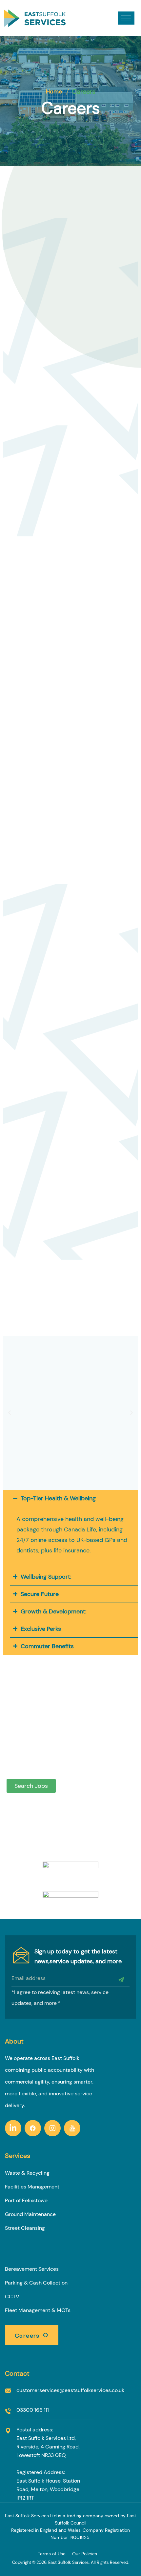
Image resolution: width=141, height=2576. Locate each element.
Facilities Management (32, 2187)
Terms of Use (52, 2554)
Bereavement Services (32, 2269)
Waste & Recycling (27, 2173)
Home (54, 91)
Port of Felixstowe (26, 2200)
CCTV (12, 2296)
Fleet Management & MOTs (38, 2310)
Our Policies (85, 2554)
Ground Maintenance (30, 2214)
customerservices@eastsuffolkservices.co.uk (70, 2390)
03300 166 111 (33, 2410)
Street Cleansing (25, 2228)
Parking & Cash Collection (36, 2283)
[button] (10, 1413)
